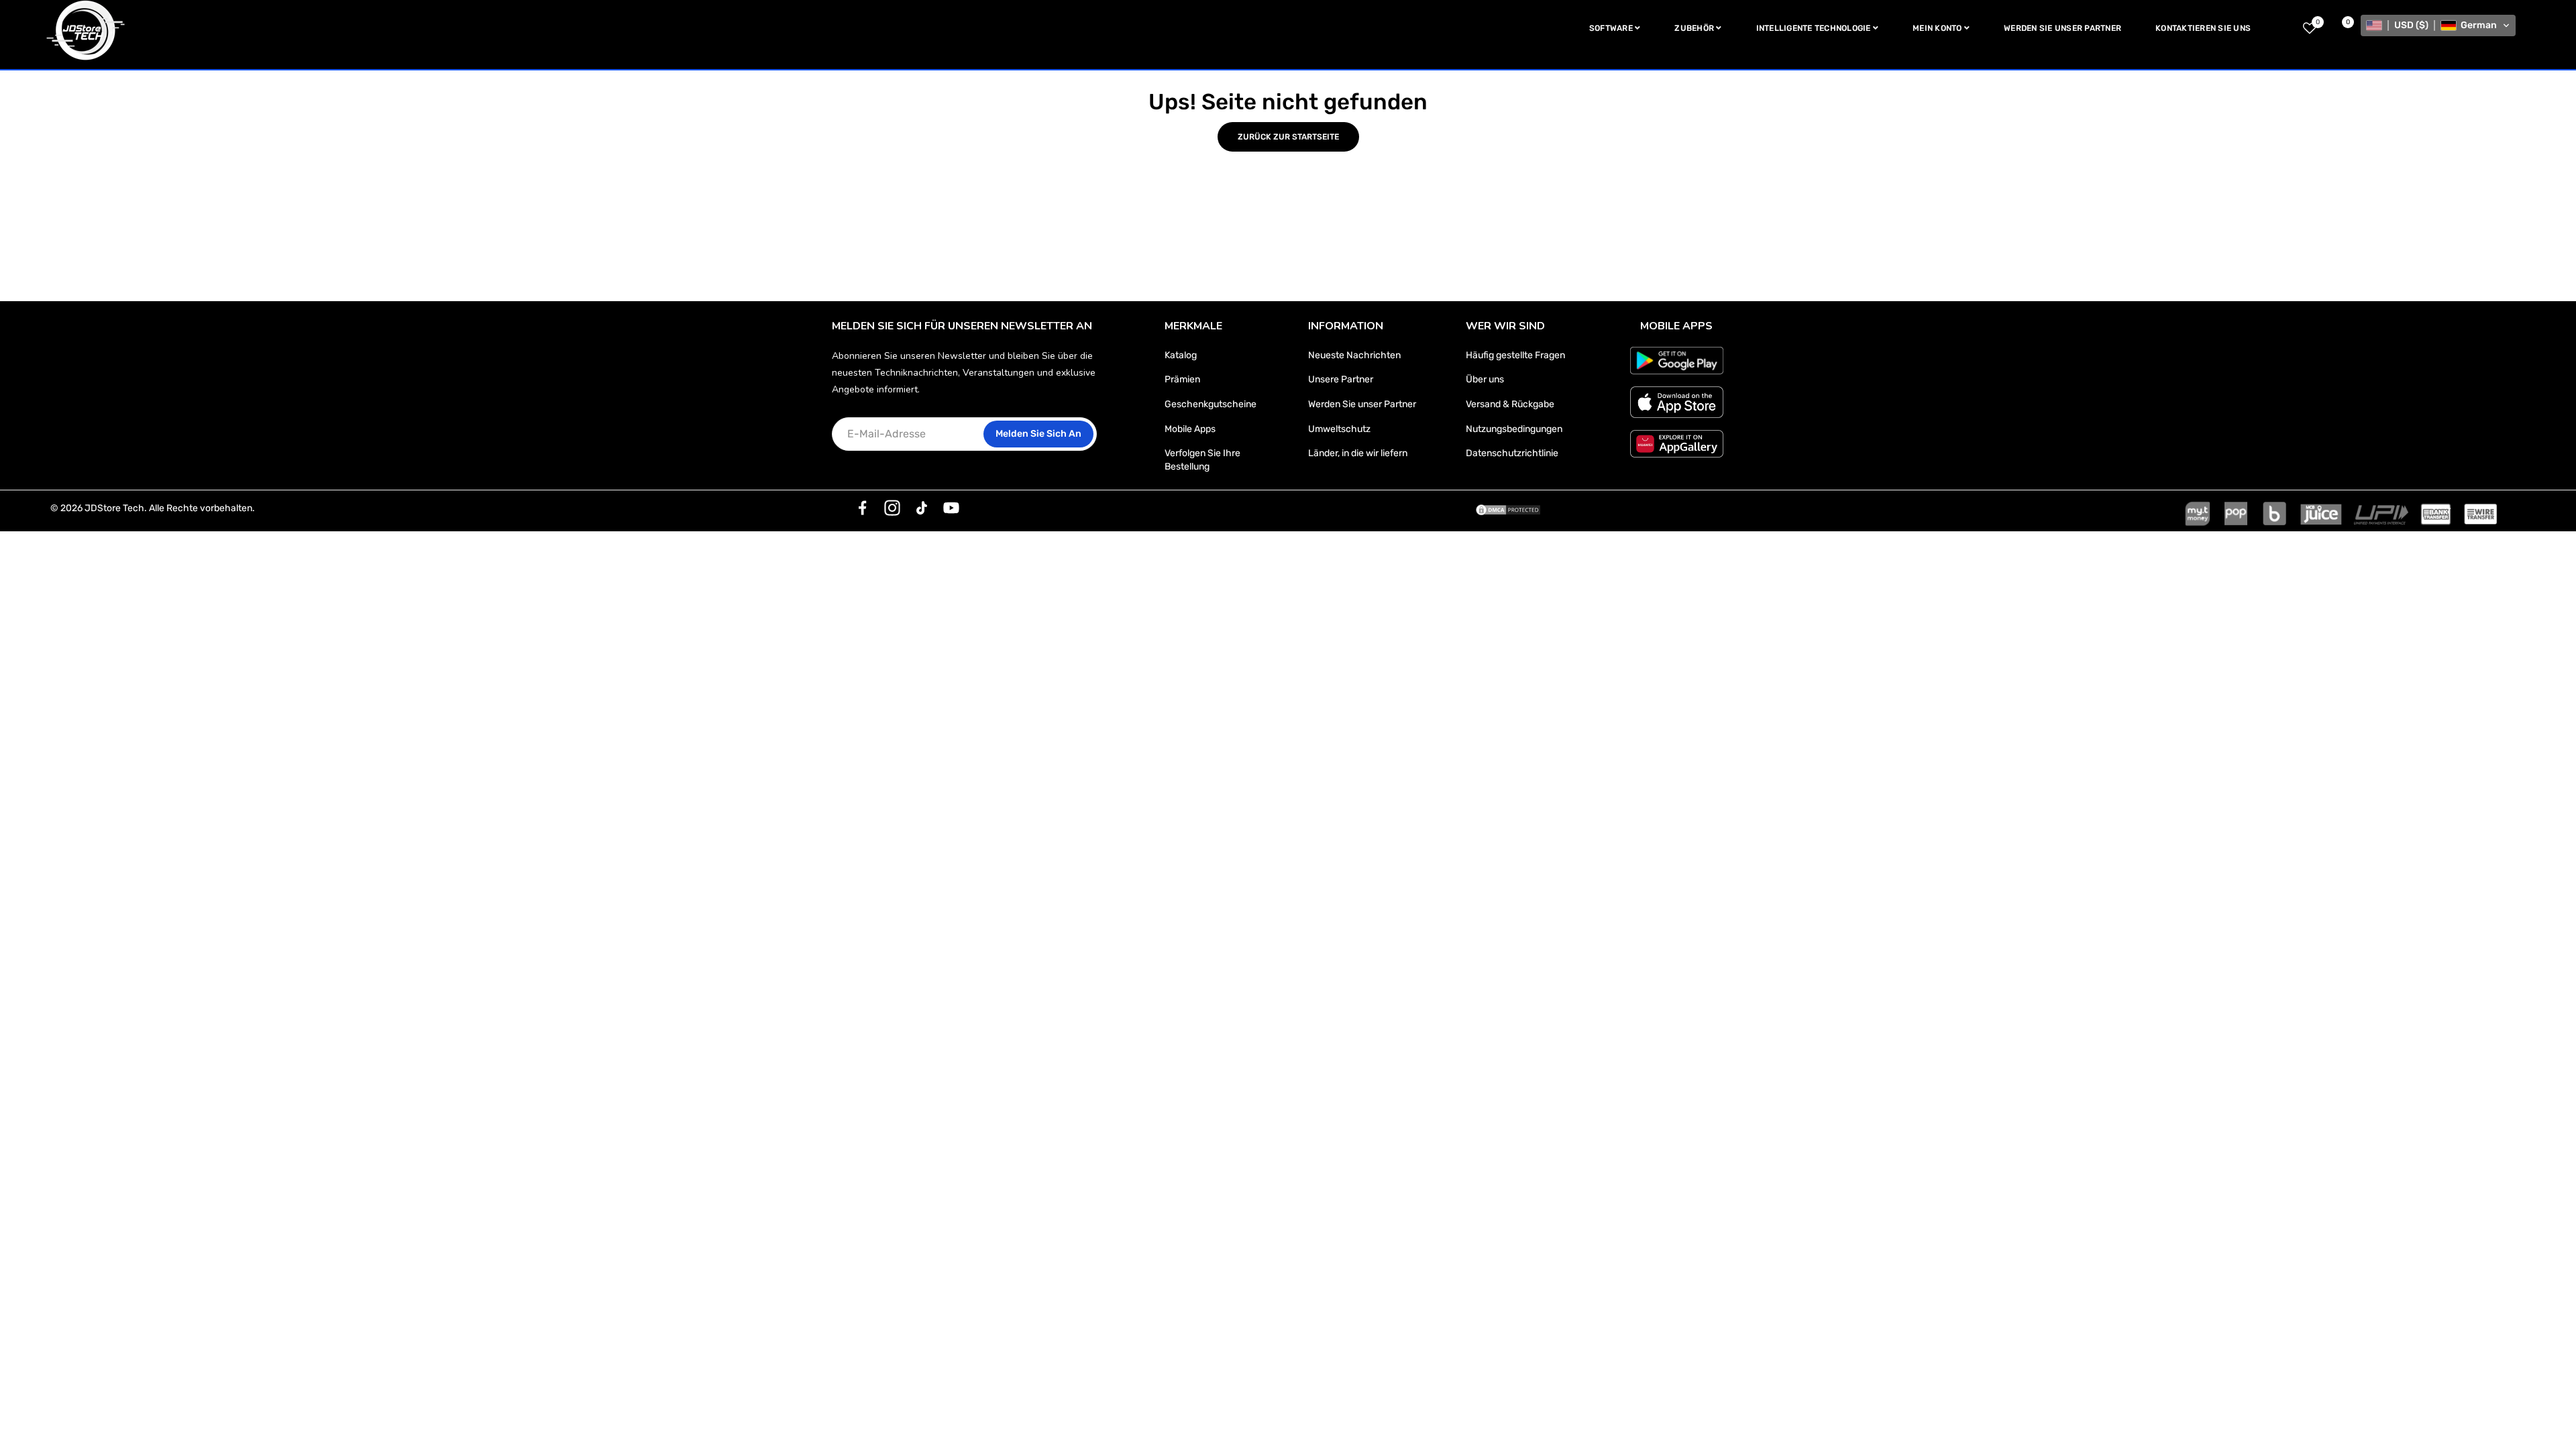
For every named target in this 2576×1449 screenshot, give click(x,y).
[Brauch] (863, 508)
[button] (2438, 25)
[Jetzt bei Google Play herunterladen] (1677, 361)
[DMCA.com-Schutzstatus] (1508, 508)
